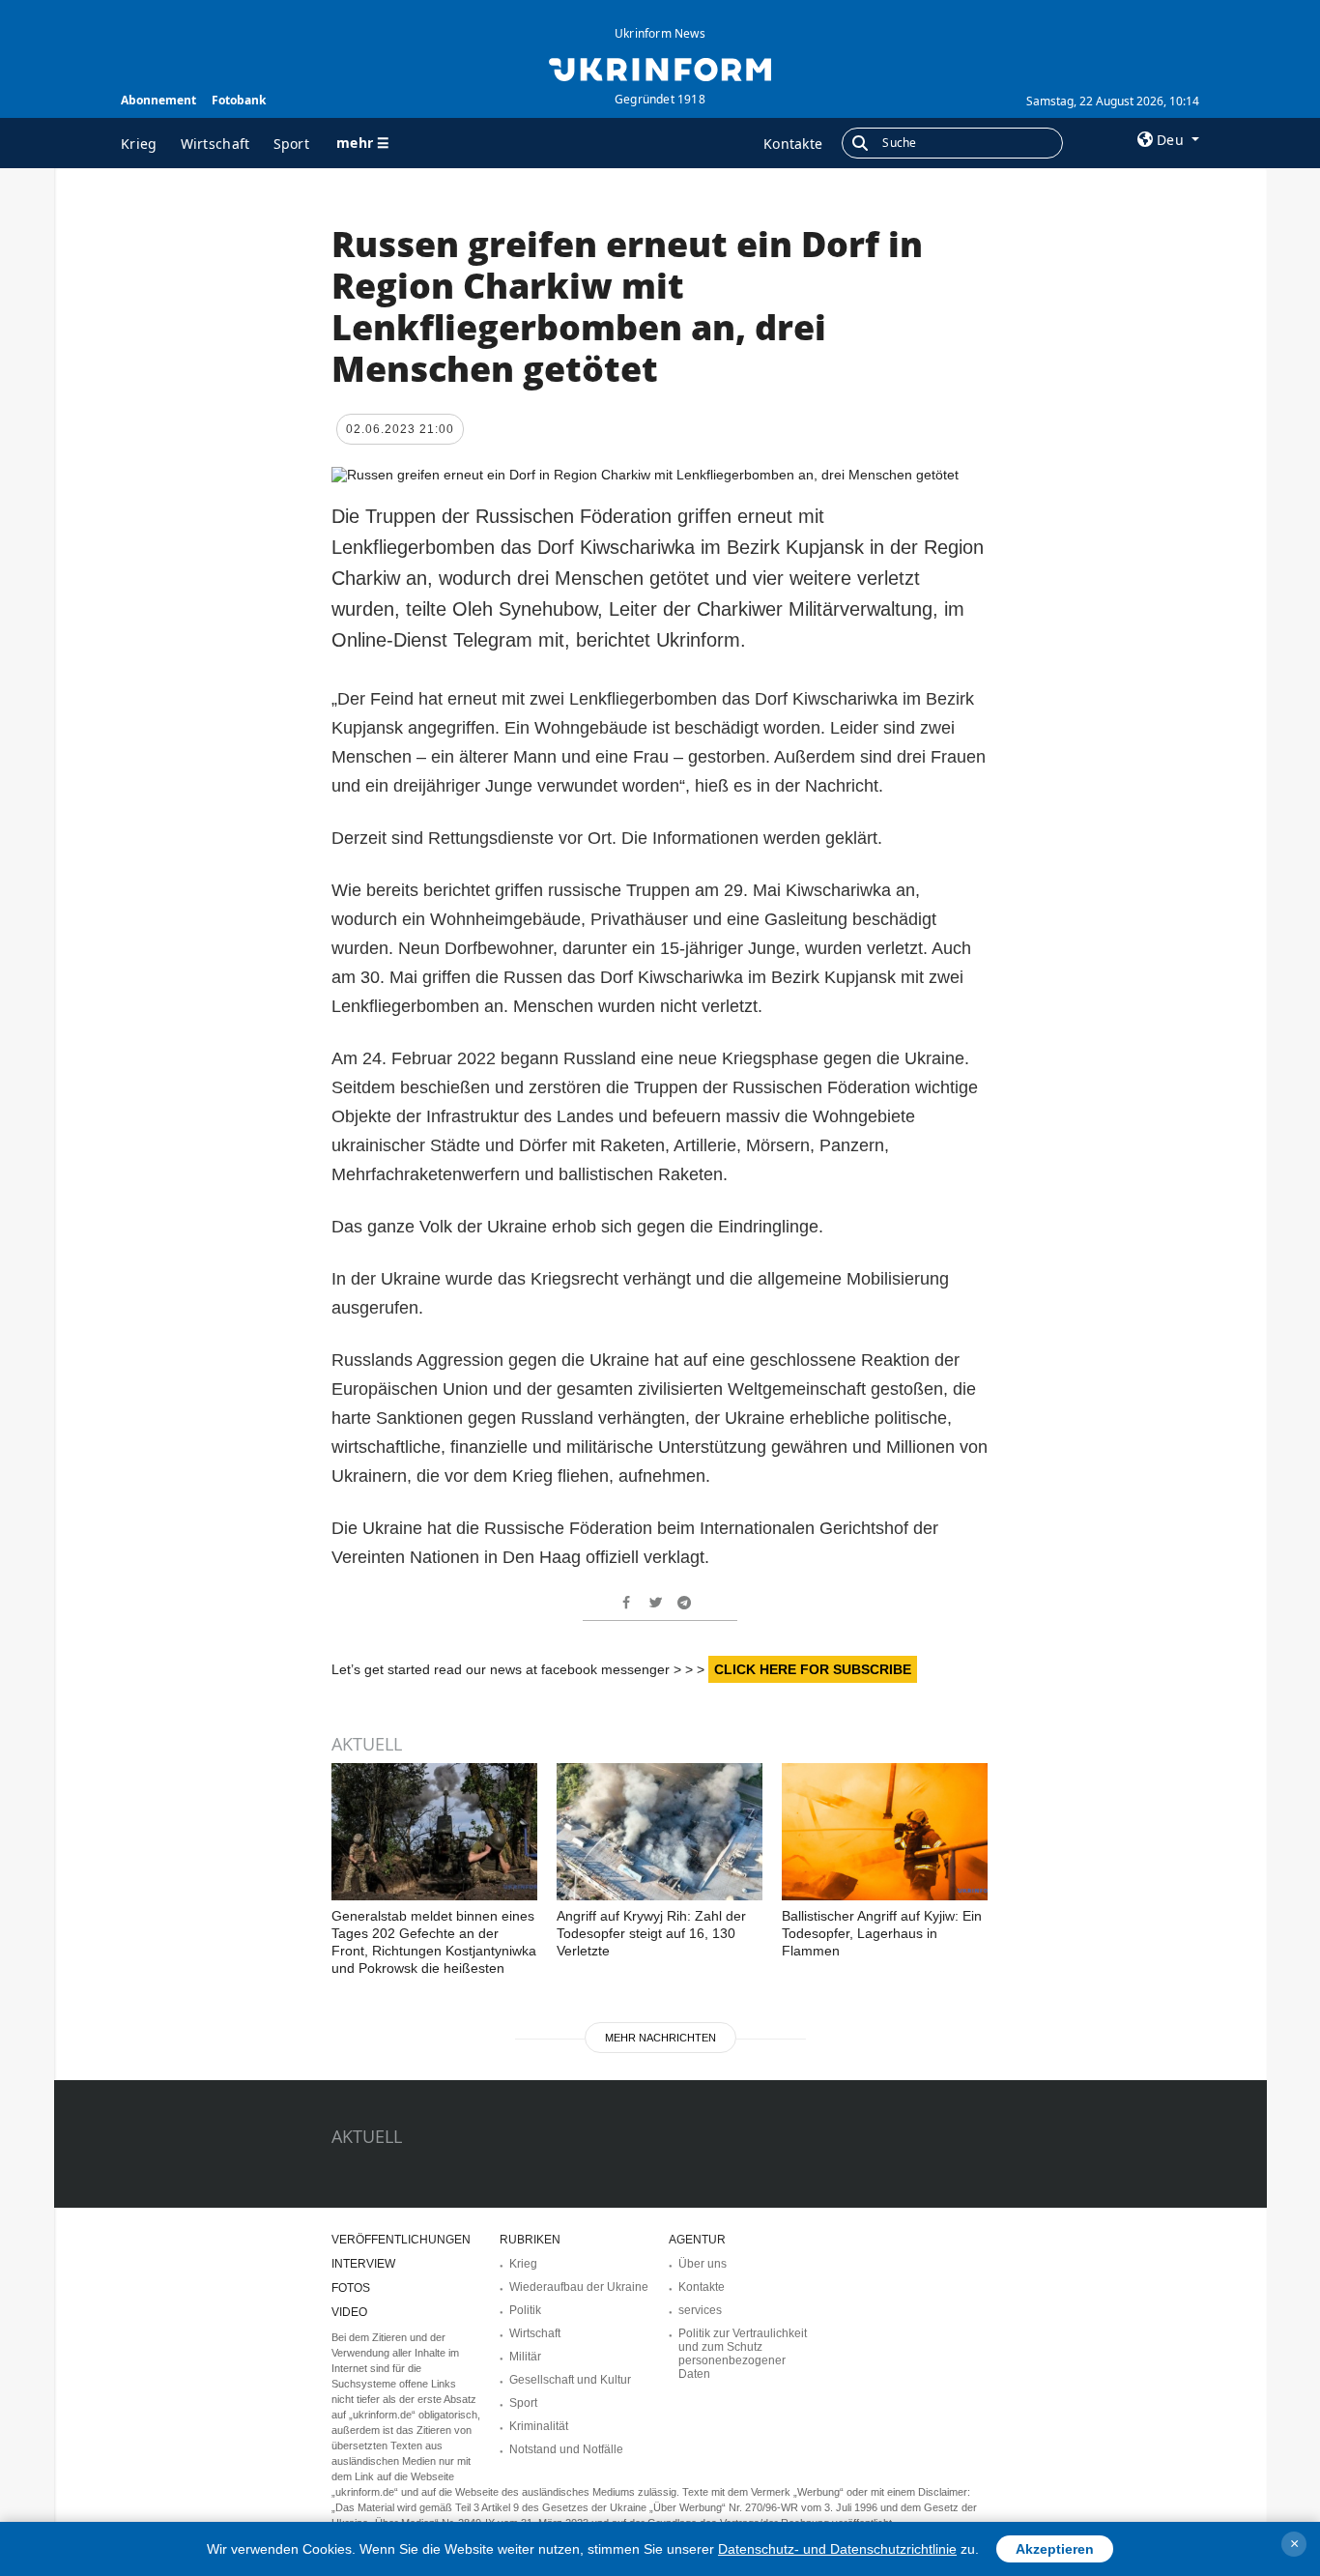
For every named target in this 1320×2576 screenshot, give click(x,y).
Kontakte (793, 144)
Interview (363, 2264)
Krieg (139, 144)
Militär (525, 2357)
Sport (292, 144)
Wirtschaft (215, 144)
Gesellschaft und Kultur (570, 2380)
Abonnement (158, 100)
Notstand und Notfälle (566, 2449)
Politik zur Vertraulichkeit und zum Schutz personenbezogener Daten (743, 2354)
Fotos (351, 2288)
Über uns (703, 2264)
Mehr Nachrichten (660, 2038)
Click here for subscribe (813, 1669)
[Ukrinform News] (660, 68)
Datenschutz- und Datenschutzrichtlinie (837, 2549)
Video (349, 2312)
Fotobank (239, 100)
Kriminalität (539, 2426)
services (700, 2310)
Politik (525, 2310)
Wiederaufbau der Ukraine (579, 2287)
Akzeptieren (1055, 2549)
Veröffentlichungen (401, 2240)
